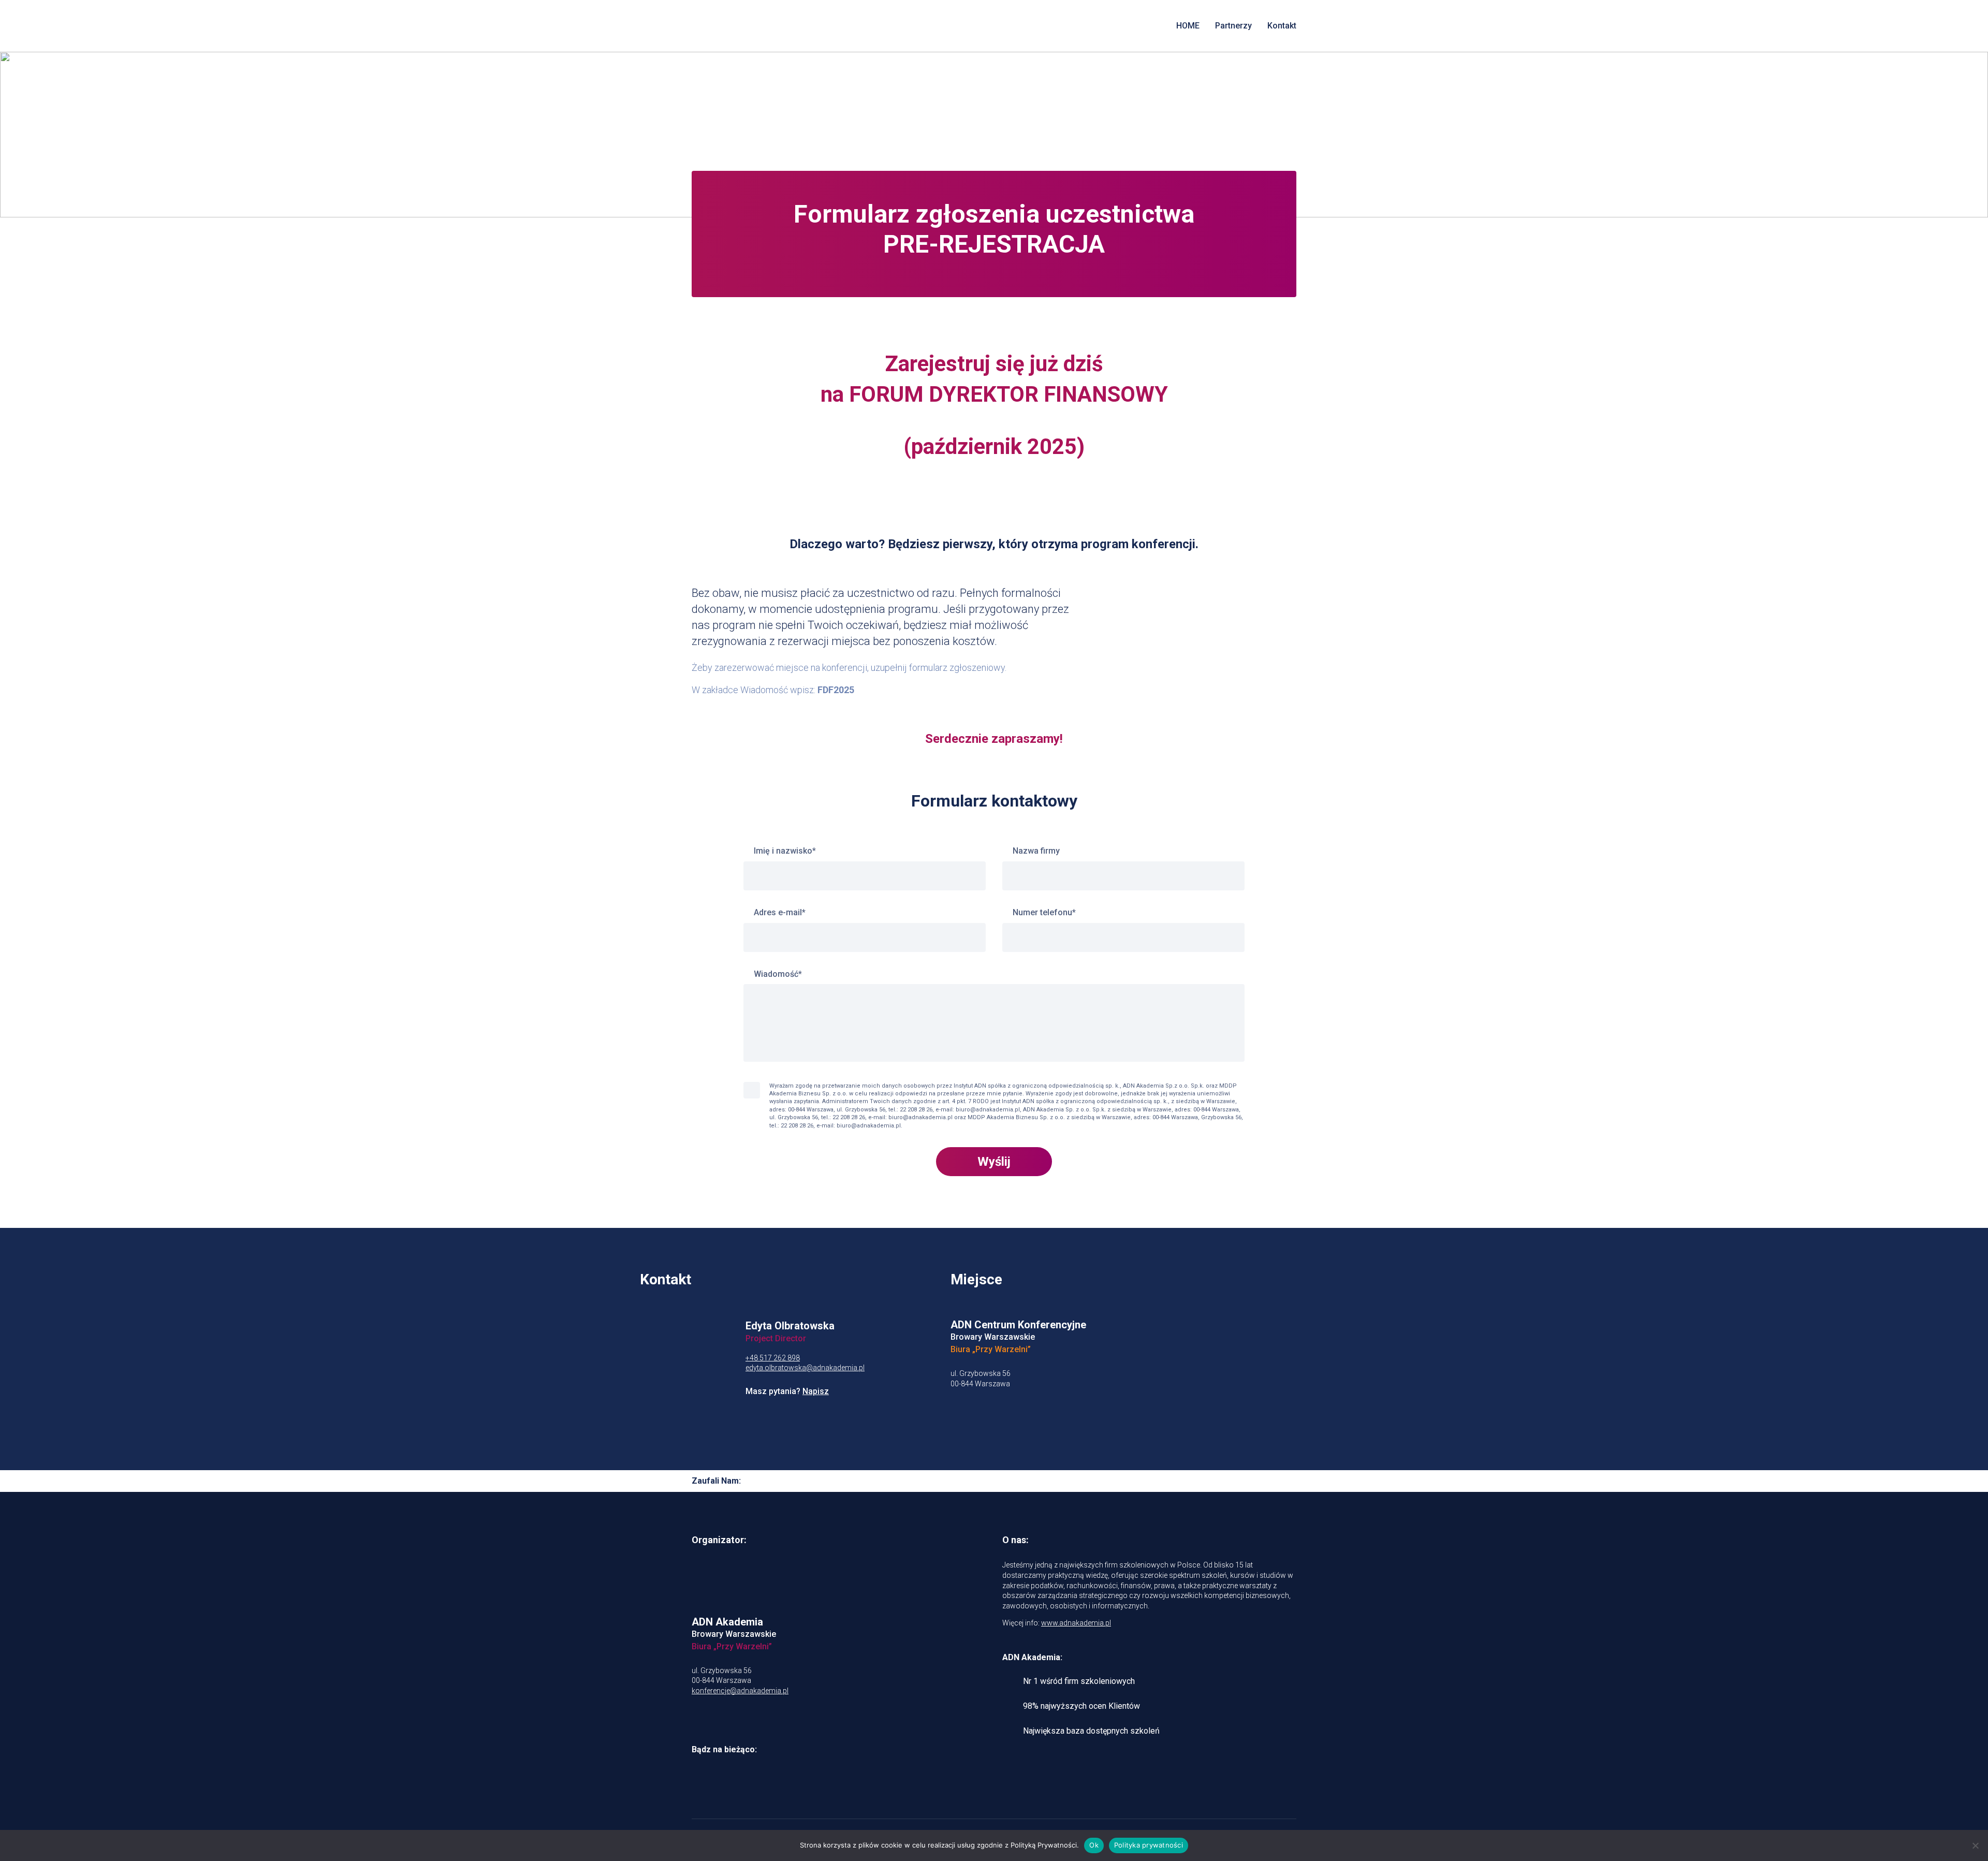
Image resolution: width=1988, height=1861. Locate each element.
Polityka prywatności (1149, 1845)
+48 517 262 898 (773, 1358)
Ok (1094, 1845)
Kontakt (1282, 26)
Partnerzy (1233, 26)
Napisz (816, 1391)
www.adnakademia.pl (1076, 1623)
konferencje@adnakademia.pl (740, 1691)
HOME (1188, 26)
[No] (1975, 1845)
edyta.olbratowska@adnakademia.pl (805, 1368)
